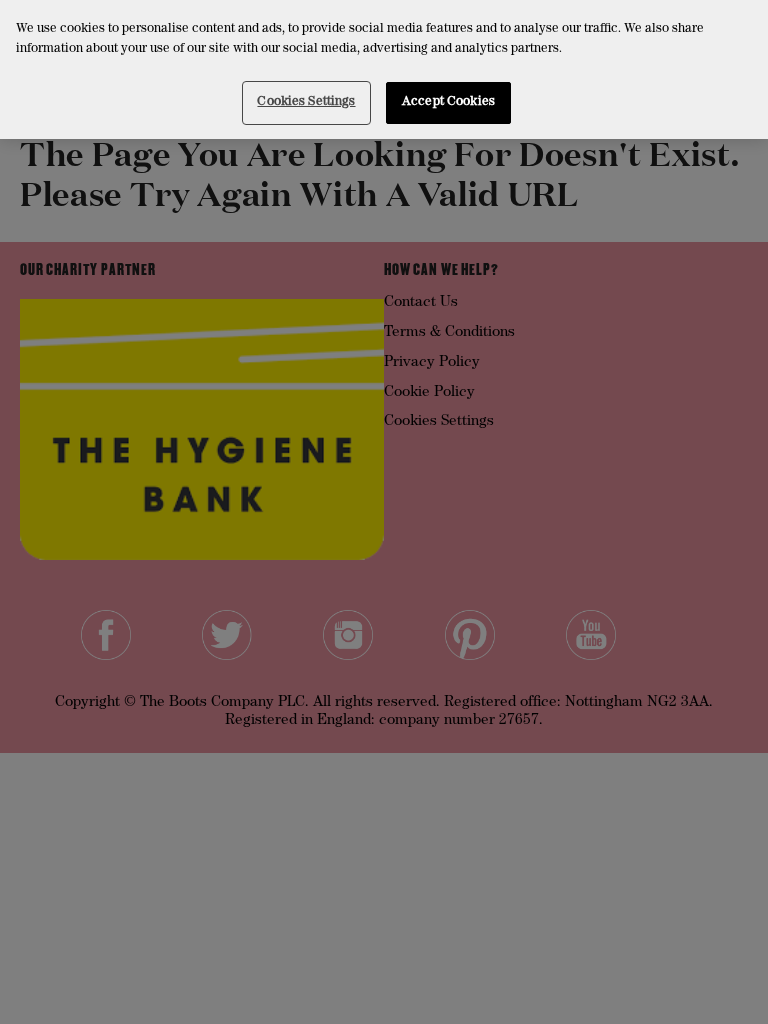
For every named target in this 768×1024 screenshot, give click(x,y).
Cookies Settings (306, 102)
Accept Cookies (448, 102)
